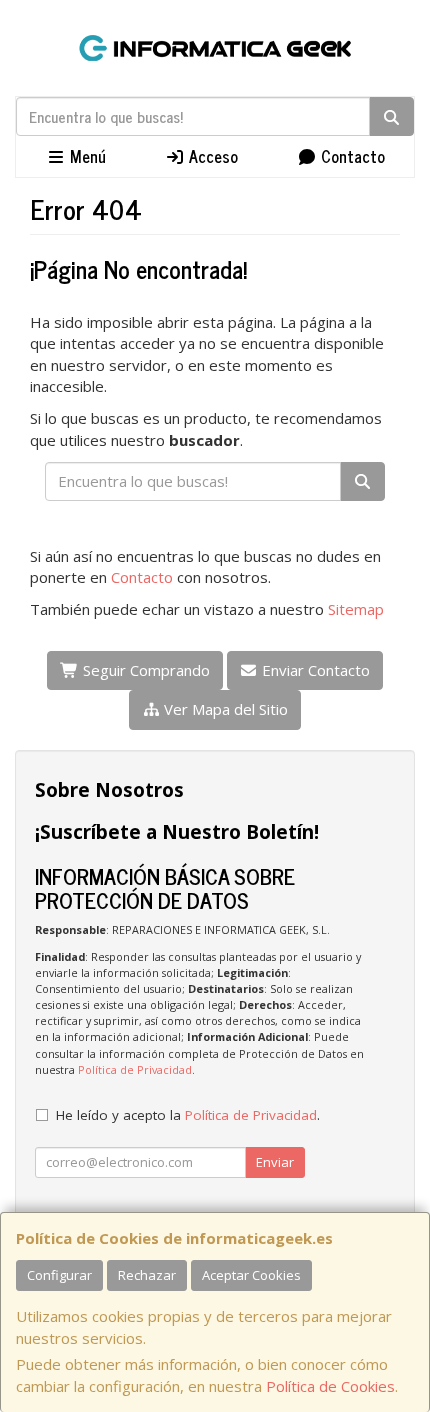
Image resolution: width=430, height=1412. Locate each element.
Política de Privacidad (135, 1069)
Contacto (351, 156)
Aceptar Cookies (251, 1275)
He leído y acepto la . (188, 1115)
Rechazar (147, 1275)
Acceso (211, 156)
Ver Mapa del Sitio (224, 709)
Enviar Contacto (314, 670)
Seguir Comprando (144, 670)
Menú (86, 156)
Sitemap (356, 609)
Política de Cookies (330, 1386)
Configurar (59, 1275)
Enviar (275, 1162)
